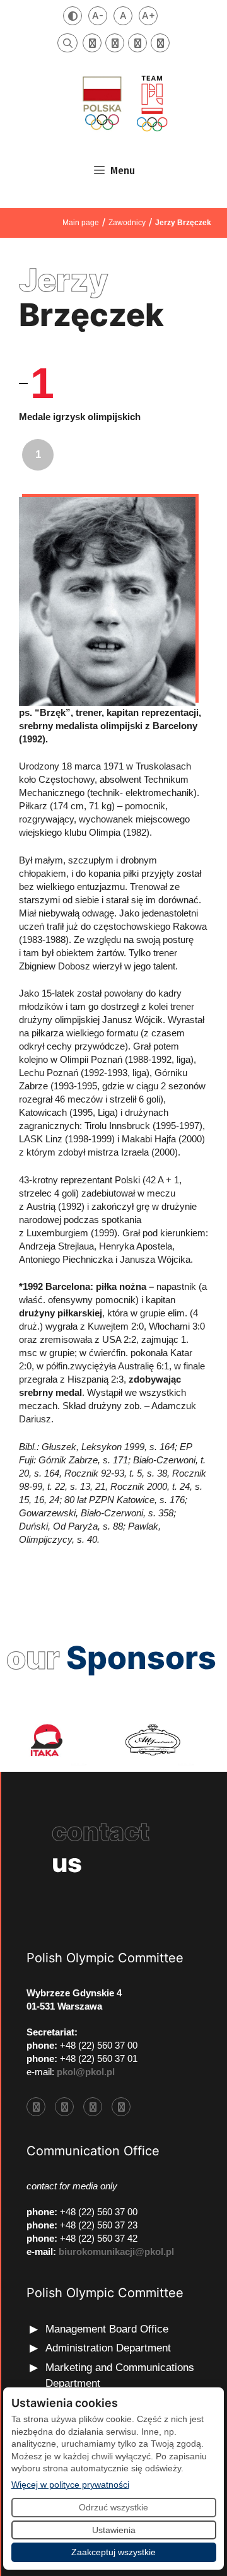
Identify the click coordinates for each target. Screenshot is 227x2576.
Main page (81, 223)
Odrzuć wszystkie (113, 2507)
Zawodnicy (127, 223)
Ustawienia (114, 2530)
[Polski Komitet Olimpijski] (124, 103)
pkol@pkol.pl (86, 2072)
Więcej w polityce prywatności (70, 2484)
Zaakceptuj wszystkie (113, 2552)
